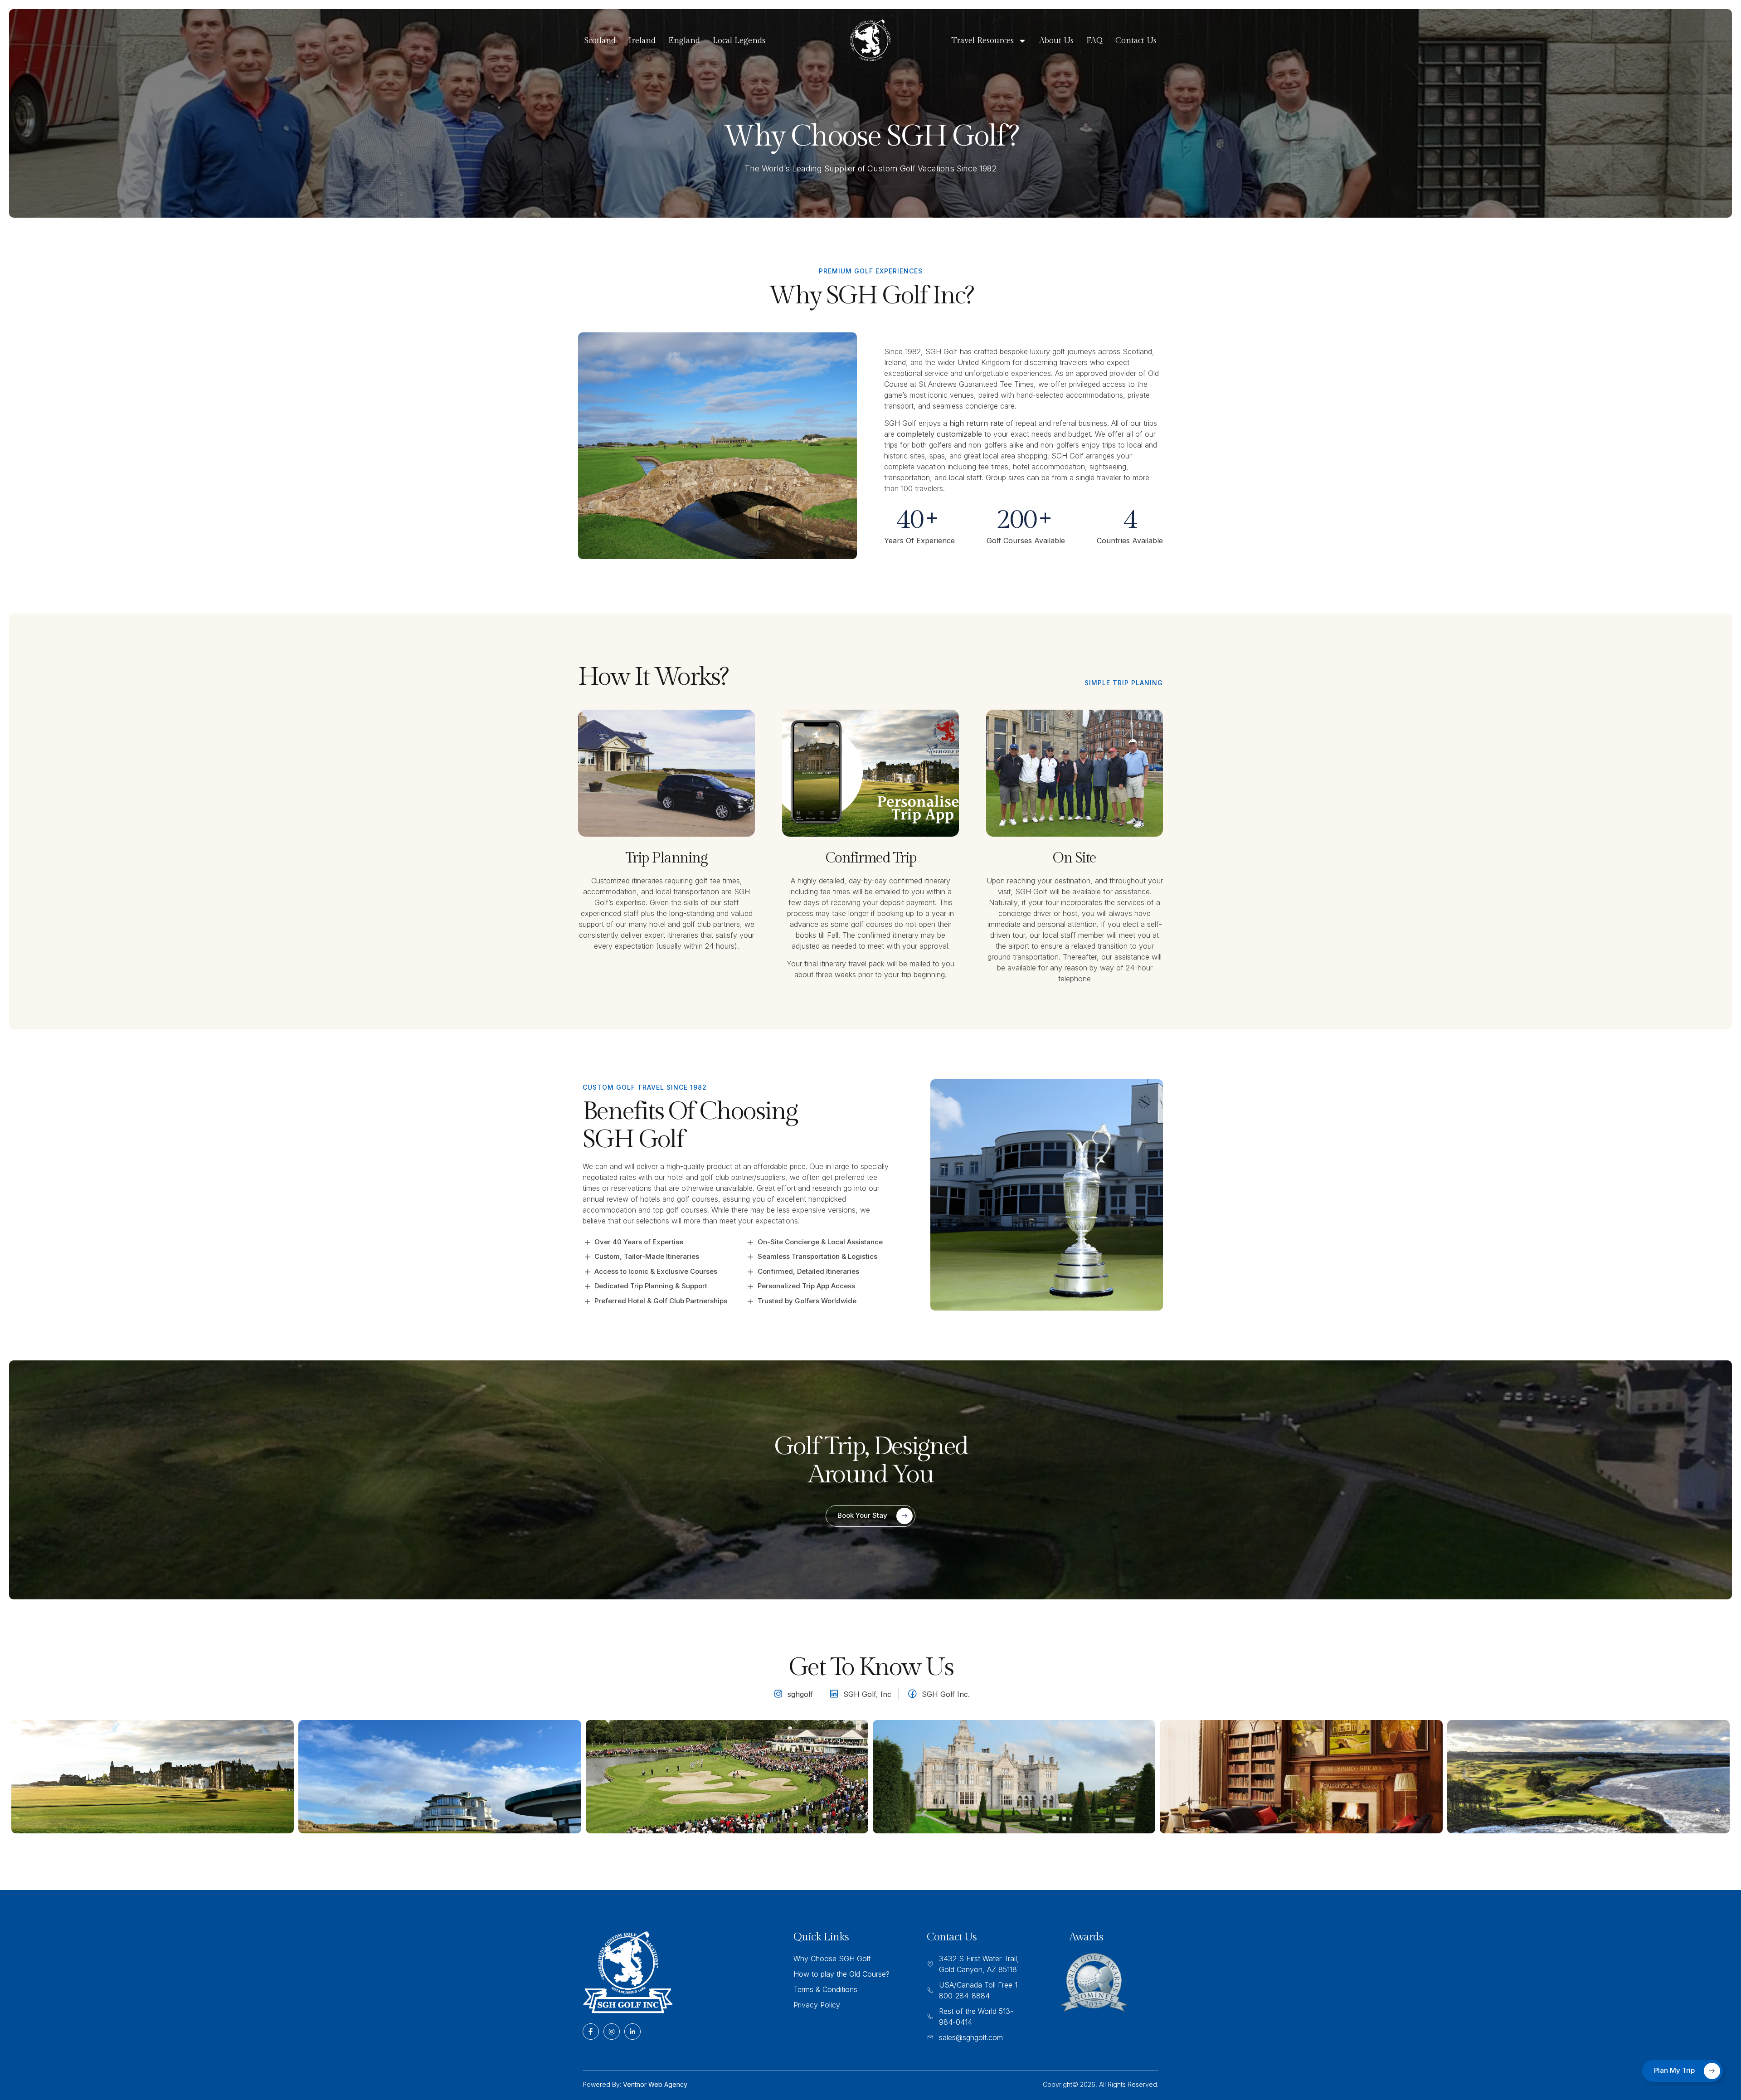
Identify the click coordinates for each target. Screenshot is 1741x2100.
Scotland (600, 41)
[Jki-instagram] (612, 2032)
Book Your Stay (862, 1515)
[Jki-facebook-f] (591, 2032)
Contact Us (1136, 41)
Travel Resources (982, 41)
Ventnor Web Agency (655, 2084)
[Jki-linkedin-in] (632, 2032)
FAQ (1094, 41)
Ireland (642, 41)
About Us (1056, 41)
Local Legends (739, 41)
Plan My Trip (1674, 2070)
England (684, 41)
